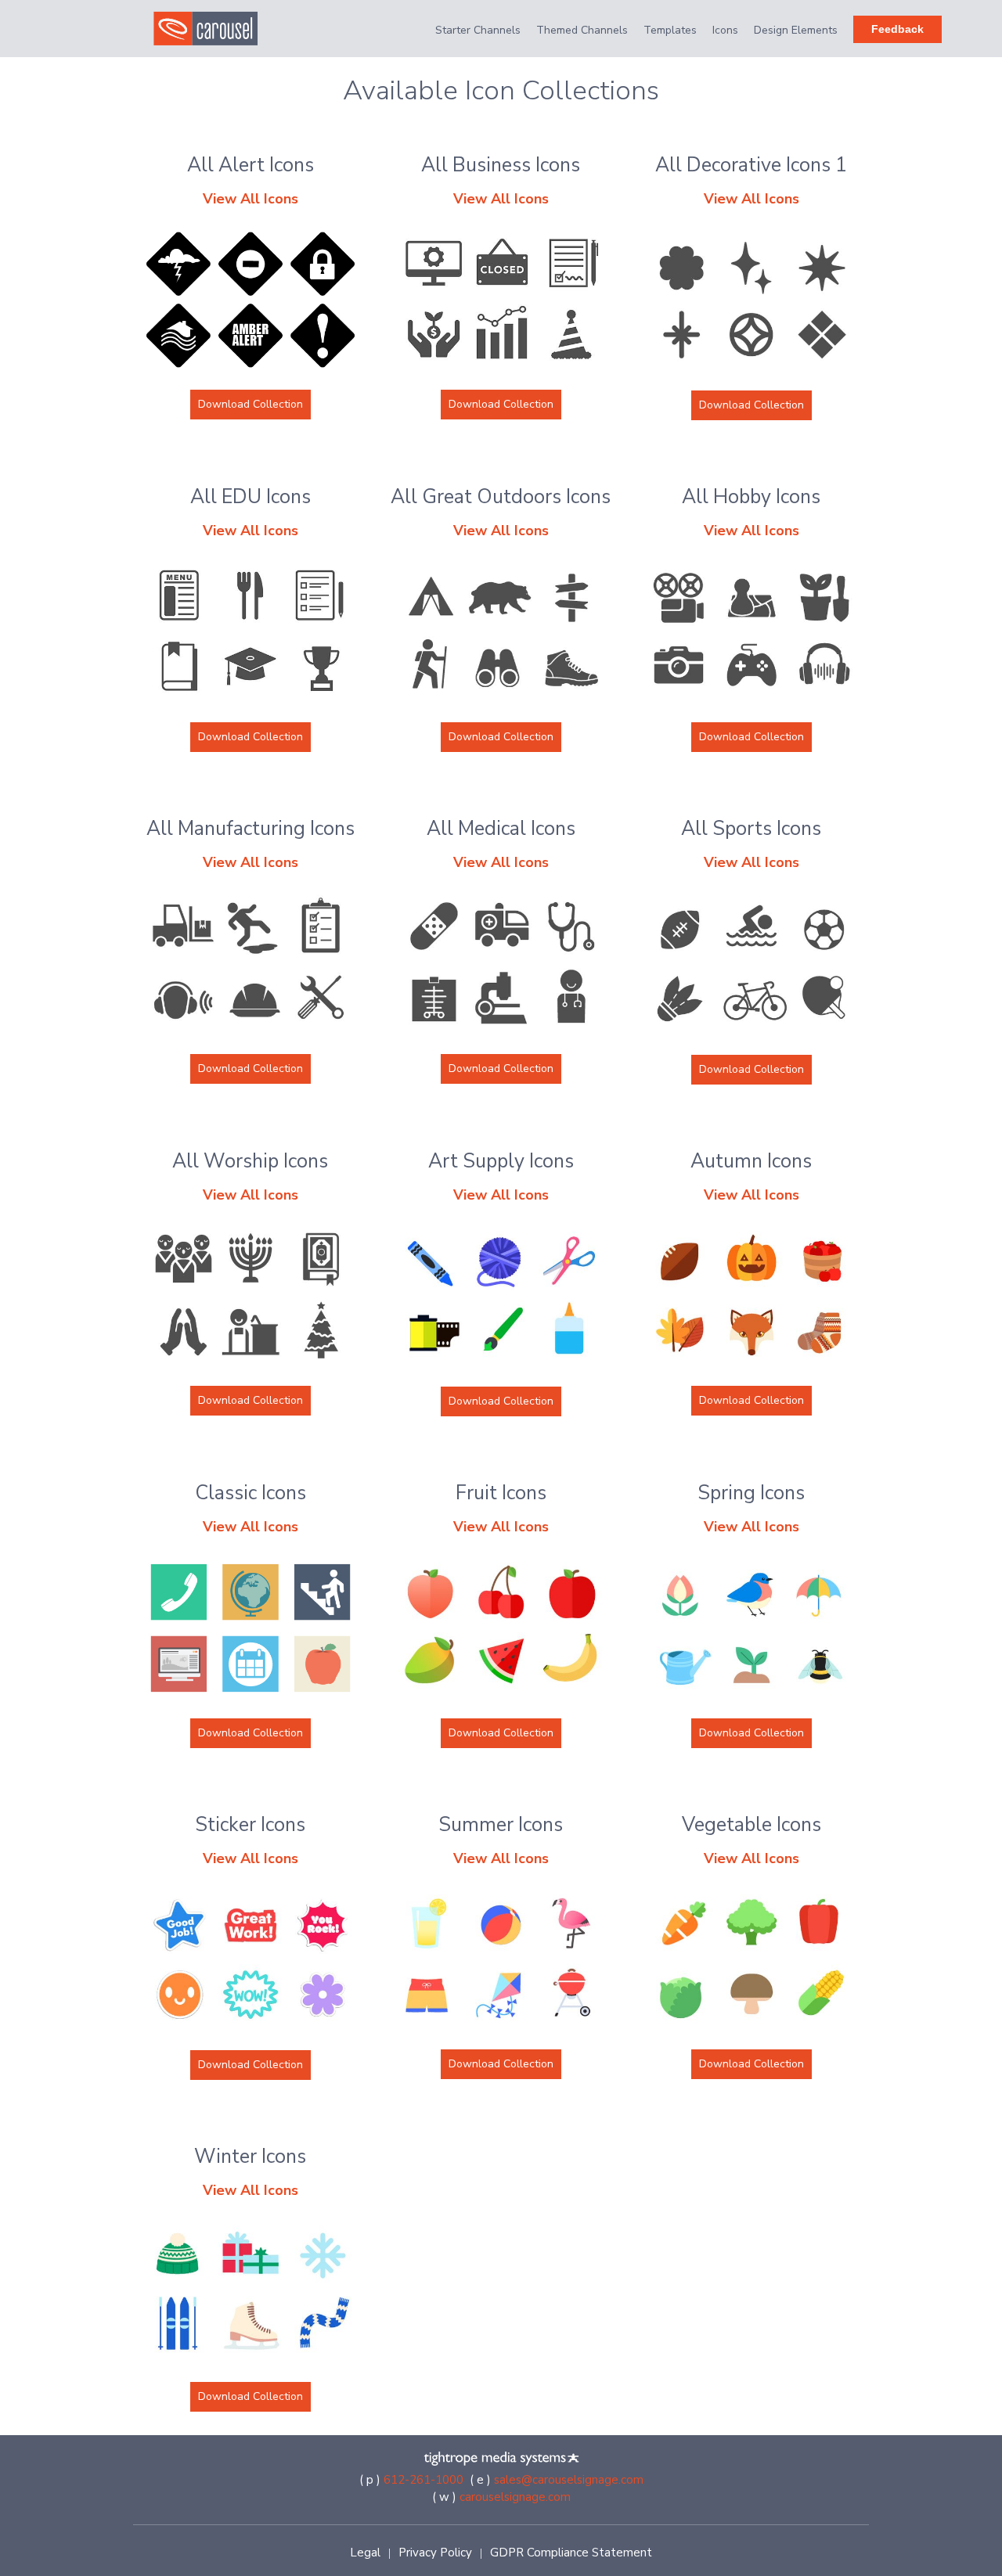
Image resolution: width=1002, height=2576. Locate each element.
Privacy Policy (435, 2553)
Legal (365, 2553)
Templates (670, 30)
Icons (725, 30)
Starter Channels (478, 30)
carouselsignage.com (515, 2497)
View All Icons (250, 199)
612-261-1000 (424, 2480)
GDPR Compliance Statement (571, 2553)
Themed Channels (582, 30)
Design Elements (796, 30)
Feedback (897, 29)
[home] (214, 29)
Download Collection (250, 404)
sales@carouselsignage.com (569, 2480)
